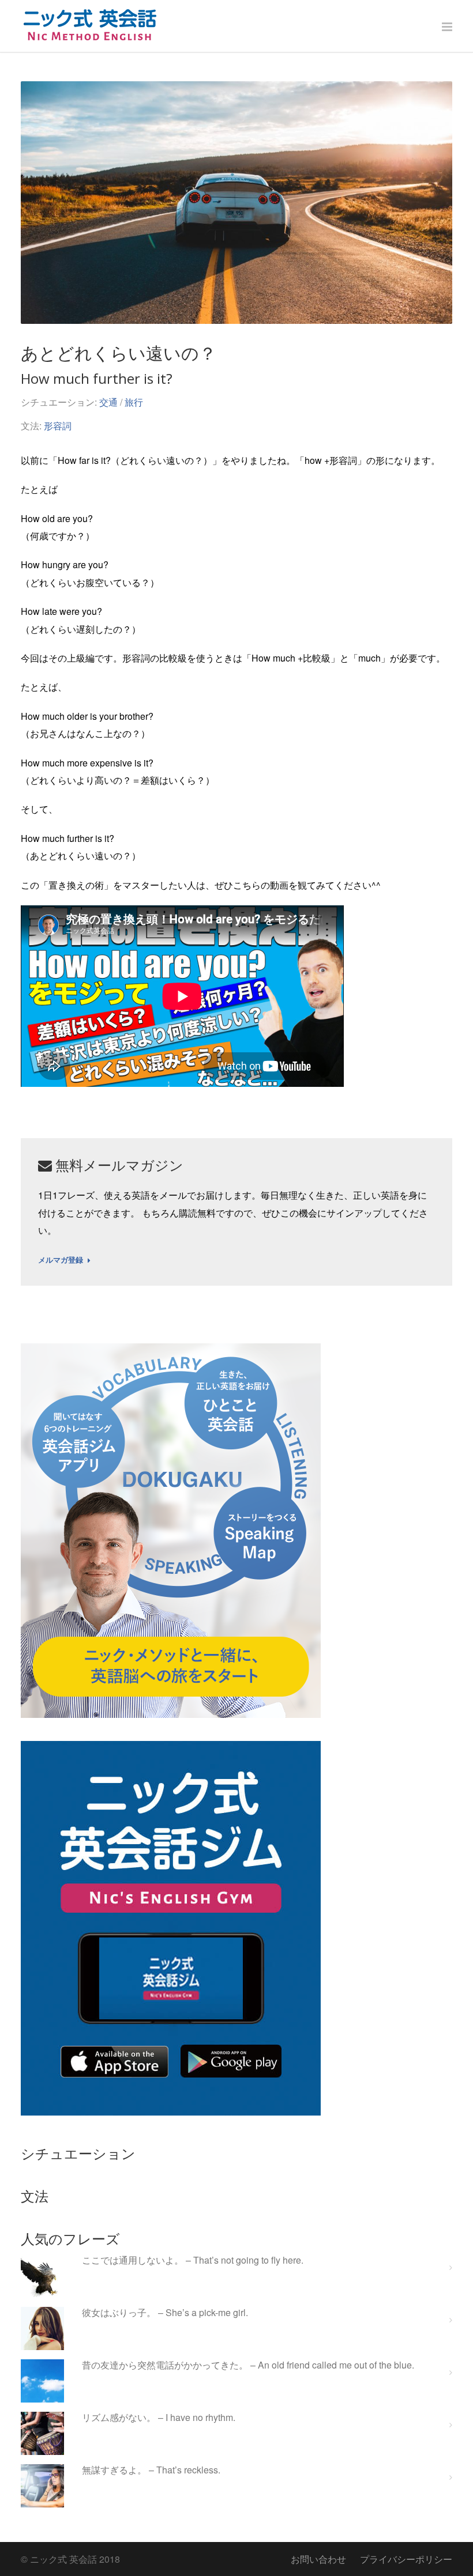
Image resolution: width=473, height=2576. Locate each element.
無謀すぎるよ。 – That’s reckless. (151, 2470)
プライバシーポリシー (406, 2559)
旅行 (134, 402)
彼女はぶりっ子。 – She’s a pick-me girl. (165, 2313)
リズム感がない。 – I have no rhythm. (159, 2418)
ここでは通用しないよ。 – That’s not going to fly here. (193, 2260)
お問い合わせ (318, 2559)
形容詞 (58, 426)
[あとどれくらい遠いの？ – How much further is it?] (236, 203)
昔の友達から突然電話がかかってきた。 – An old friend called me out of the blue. (248, 2365)
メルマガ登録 (61, 1260)
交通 (108, 402)
